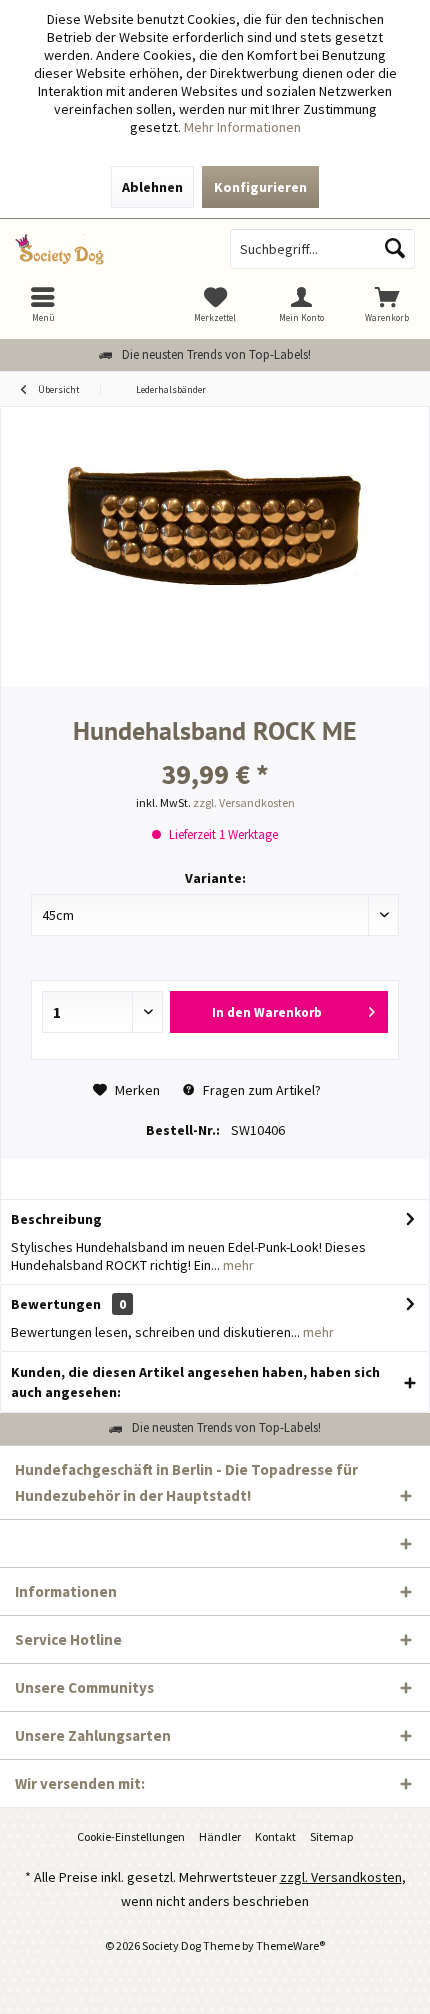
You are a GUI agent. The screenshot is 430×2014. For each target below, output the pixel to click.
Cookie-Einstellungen (131, 1836)
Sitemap (331, 1836)
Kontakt (275, 1836)
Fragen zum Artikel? (260, 1090)
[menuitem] (387, 304)
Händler (220, 1836)
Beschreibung (56, 1219)
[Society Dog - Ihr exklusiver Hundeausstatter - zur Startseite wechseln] (107, 249)
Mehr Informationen (242, 127)
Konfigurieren (260, 187)
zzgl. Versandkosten (244, 802)
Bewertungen (56, 1304)
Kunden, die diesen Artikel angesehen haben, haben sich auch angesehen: (195, 1382)
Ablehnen (152, 187)
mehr (237, 1265)
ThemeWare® (290, 1945)
